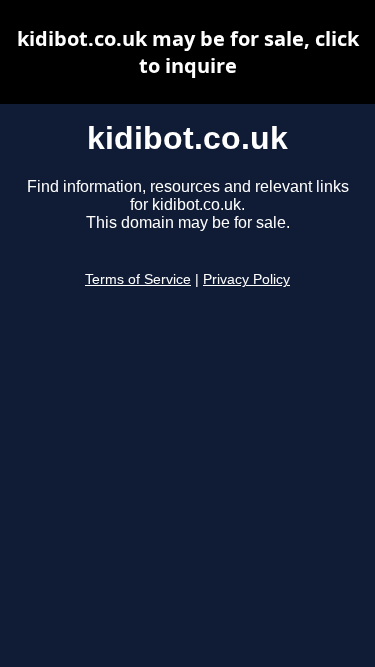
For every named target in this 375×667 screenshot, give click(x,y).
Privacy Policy (246, 279)
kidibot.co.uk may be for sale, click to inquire (188, 52)
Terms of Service (138, 279)
